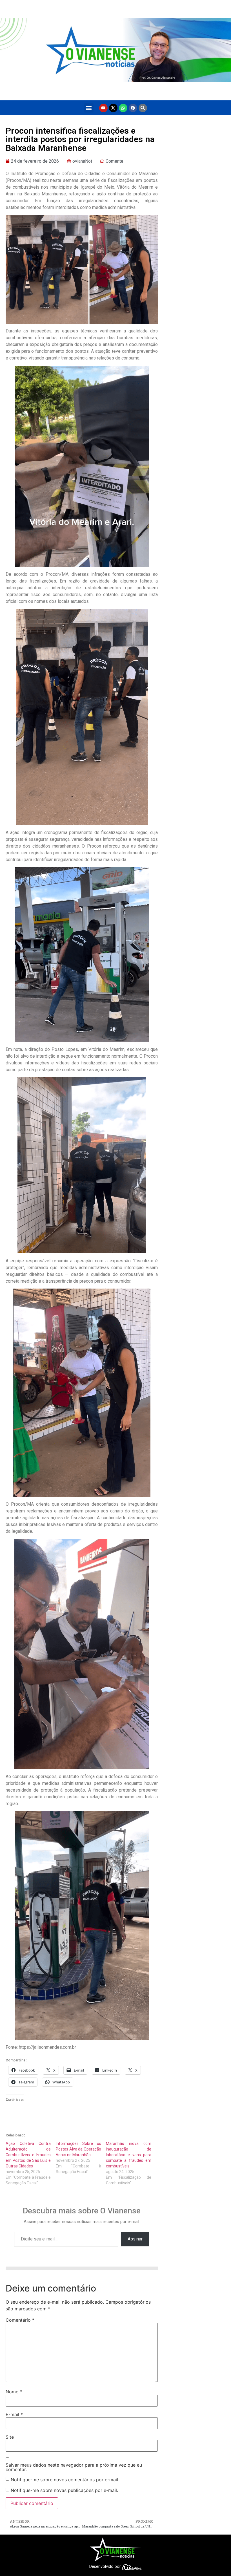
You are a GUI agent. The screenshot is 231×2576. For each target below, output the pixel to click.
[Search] (143, 108)
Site (10, 2437)
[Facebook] (133, 108)
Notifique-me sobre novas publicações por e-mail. (64, 2490)
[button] (89, 108)
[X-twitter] (113, 108)
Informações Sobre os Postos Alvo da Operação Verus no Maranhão (78, 2149)
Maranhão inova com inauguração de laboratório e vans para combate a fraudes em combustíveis (128, 2155)
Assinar (135, 2239)
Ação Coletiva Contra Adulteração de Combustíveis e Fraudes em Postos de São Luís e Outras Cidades (28, 2155)
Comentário (20, 2320)
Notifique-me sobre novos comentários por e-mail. (65, 2480)
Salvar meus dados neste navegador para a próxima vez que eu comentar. (74, 2467)
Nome (14, 2392)
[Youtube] (103, 108)
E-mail (14, 2414)
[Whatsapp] (123, 108)
